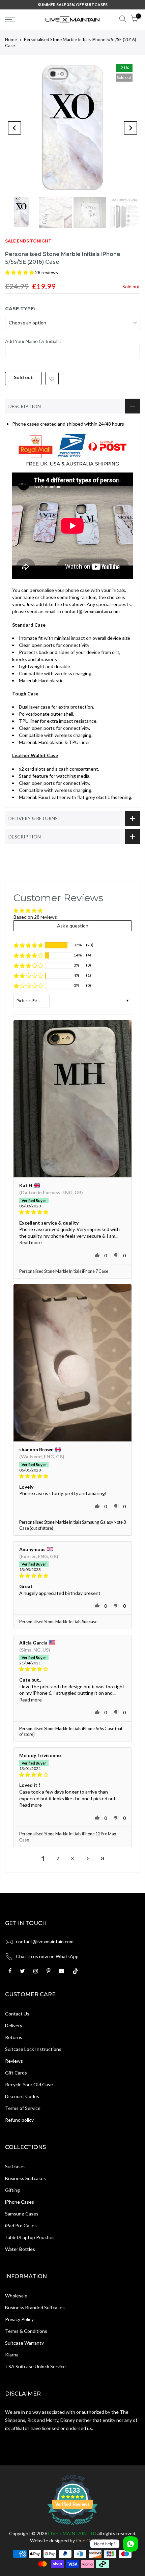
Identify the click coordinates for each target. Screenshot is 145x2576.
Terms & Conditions (26, 2331)
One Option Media (96, 2540)
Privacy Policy (19, 2319)
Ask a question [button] (73, 926)
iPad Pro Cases (21, 2225)
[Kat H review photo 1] (72, 1099)
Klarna (12, 2355)
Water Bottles (20, 2249)
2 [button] (58, 1858)
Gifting (12, 2190)
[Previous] (14, 128)
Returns (14, 2037)
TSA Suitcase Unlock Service (35, 2366)
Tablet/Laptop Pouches (30, 2237)
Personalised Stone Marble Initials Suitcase (58, 1622)
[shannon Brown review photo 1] (72, 1363)
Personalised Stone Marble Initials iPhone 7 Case (64, 1271)
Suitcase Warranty (24, 2343)
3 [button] (72, 1858)
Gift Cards (16, 2073)
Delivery (14, 2025)
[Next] (130, 128)
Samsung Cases (22, 2214)
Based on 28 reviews (35, 917)
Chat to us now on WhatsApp (47, 1956)
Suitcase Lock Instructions (33, 2049)
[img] (72, 1212)
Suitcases (15, 2166)
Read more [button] (31, 1242)
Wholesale (16, 2296)
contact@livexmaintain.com (45, 1941)
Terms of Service (23, 2108)
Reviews (14, 2061)
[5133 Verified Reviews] (72, 2526)
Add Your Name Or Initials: (33, 341)
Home (11, 39)
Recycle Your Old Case (29, 2084)
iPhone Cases (20, 2202)
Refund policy (19, 2120)
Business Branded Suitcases (35, 2307)
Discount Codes (22, 2096)
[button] (20, 272)
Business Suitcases (25, 2178)
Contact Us (17, 2014)
